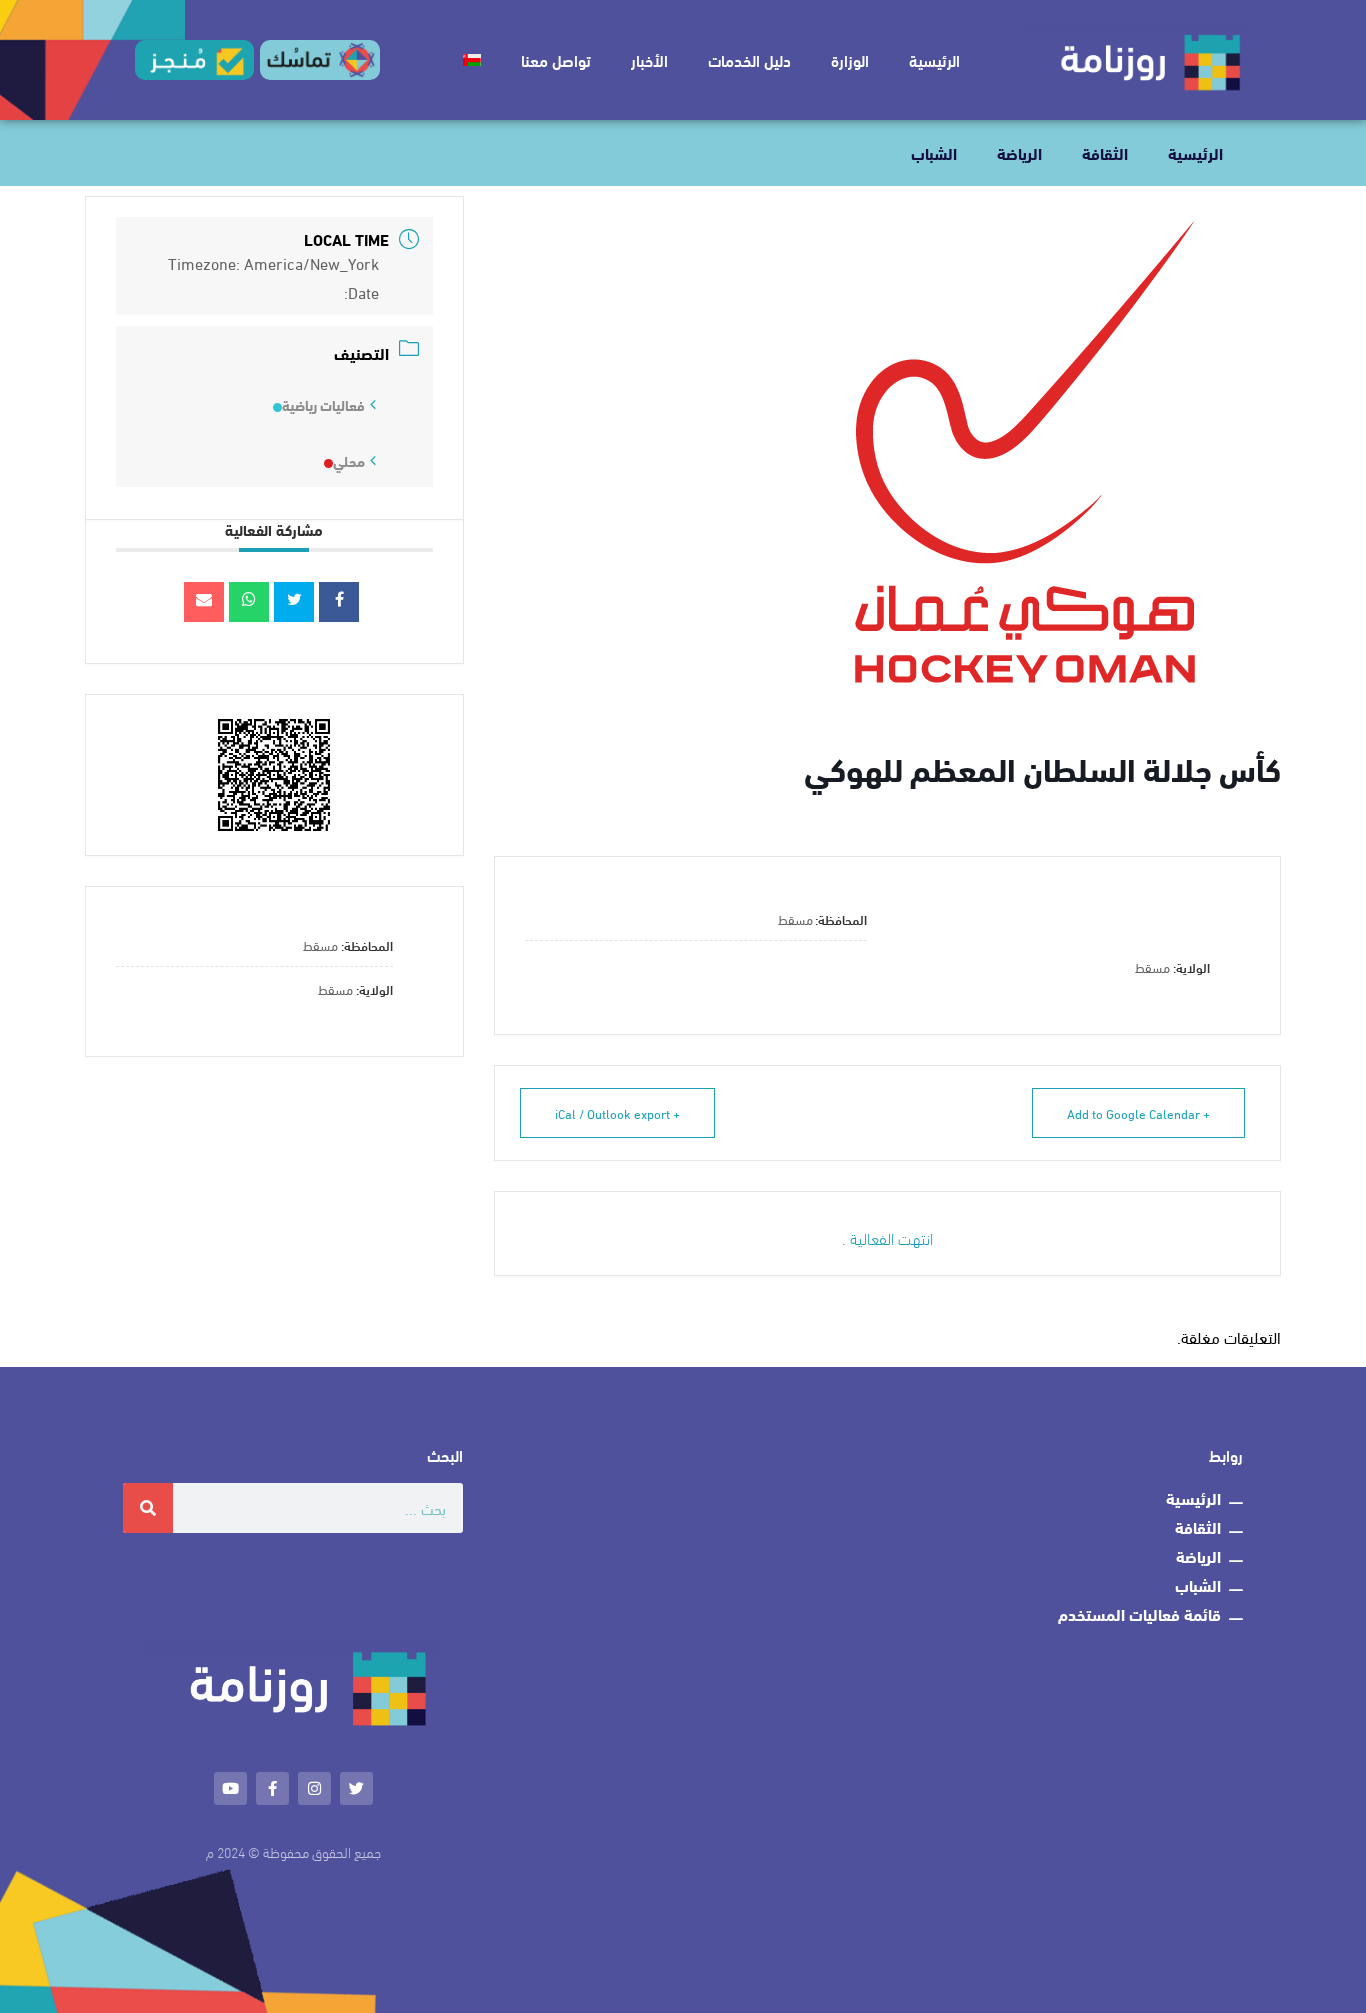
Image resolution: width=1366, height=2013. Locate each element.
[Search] (148, 1508)
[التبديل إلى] (472, 60)
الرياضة (1019, 152)
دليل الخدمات (749, 59)
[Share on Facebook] (339, 602)
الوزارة (850, 59)
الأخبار (649, 59)
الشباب (934, 152)
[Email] (204, 602)
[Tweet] (294, 602)
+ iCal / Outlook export (617, 1113)
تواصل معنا (556, 59)
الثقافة (1105, 152)
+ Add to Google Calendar (1138, 1113)
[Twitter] (356, 1788)
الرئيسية (934, 59)
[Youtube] (230, 1788)
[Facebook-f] (272, 1788)
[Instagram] (314, 1788)
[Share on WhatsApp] (249, 602)
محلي (349, 461)
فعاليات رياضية (323, 405)
